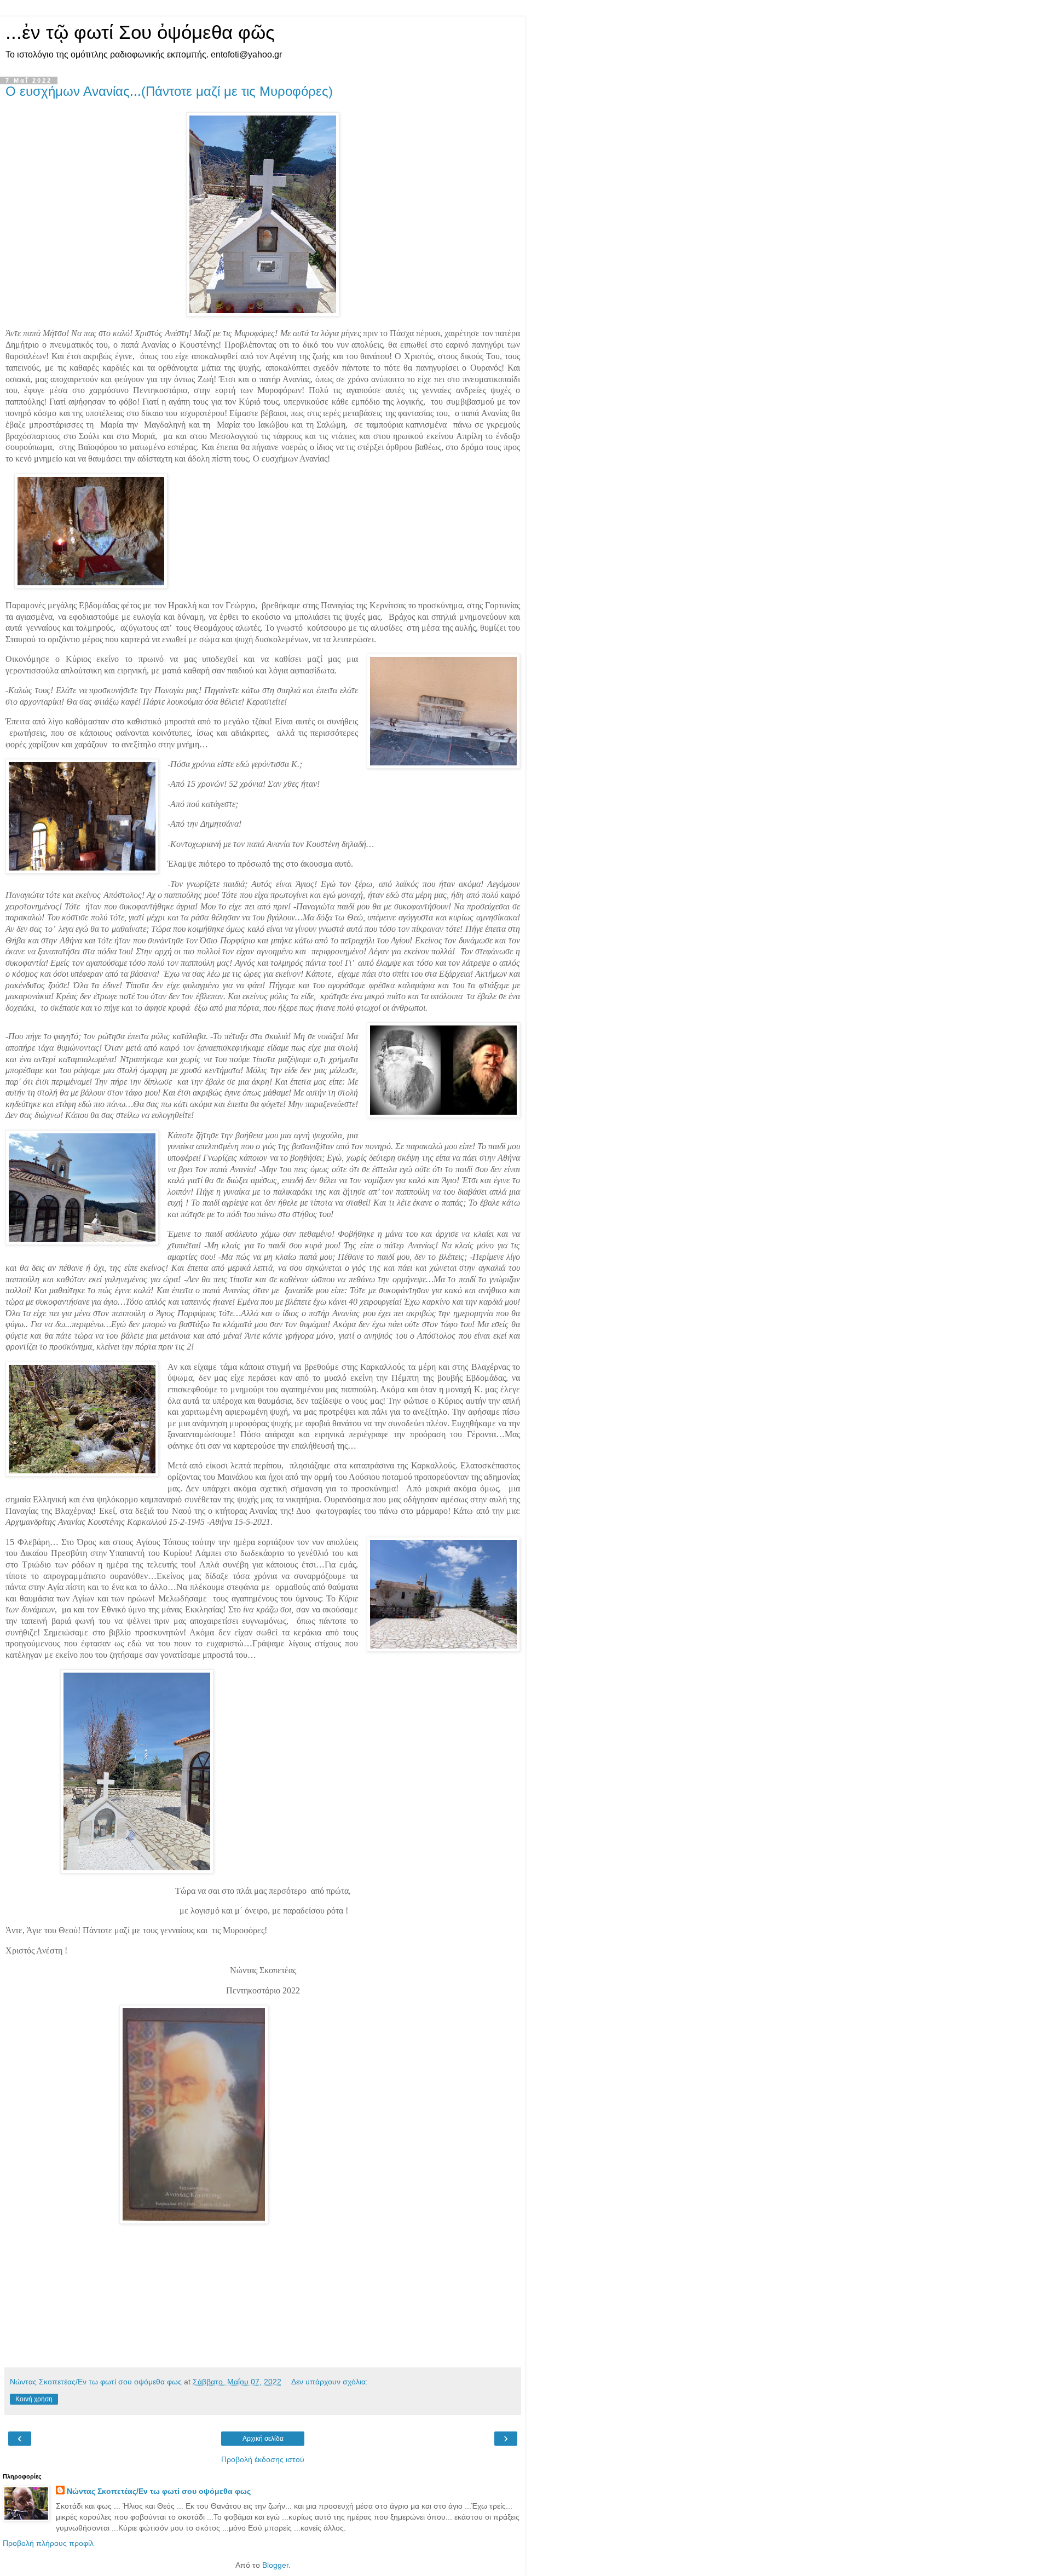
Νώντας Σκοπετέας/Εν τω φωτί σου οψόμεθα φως (159, 2491)
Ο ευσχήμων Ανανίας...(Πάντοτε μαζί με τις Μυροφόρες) (169, 91)
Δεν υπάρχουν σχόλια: (330, 2382)
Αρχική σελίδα (263, 2439)
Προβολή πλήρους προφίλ (48, 2543)
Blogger (275, 2565)
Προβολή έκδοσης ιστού (263, 2459)
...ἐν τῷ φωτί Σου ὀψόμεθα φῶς (140, 32)
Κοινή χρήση (34, 2399)
